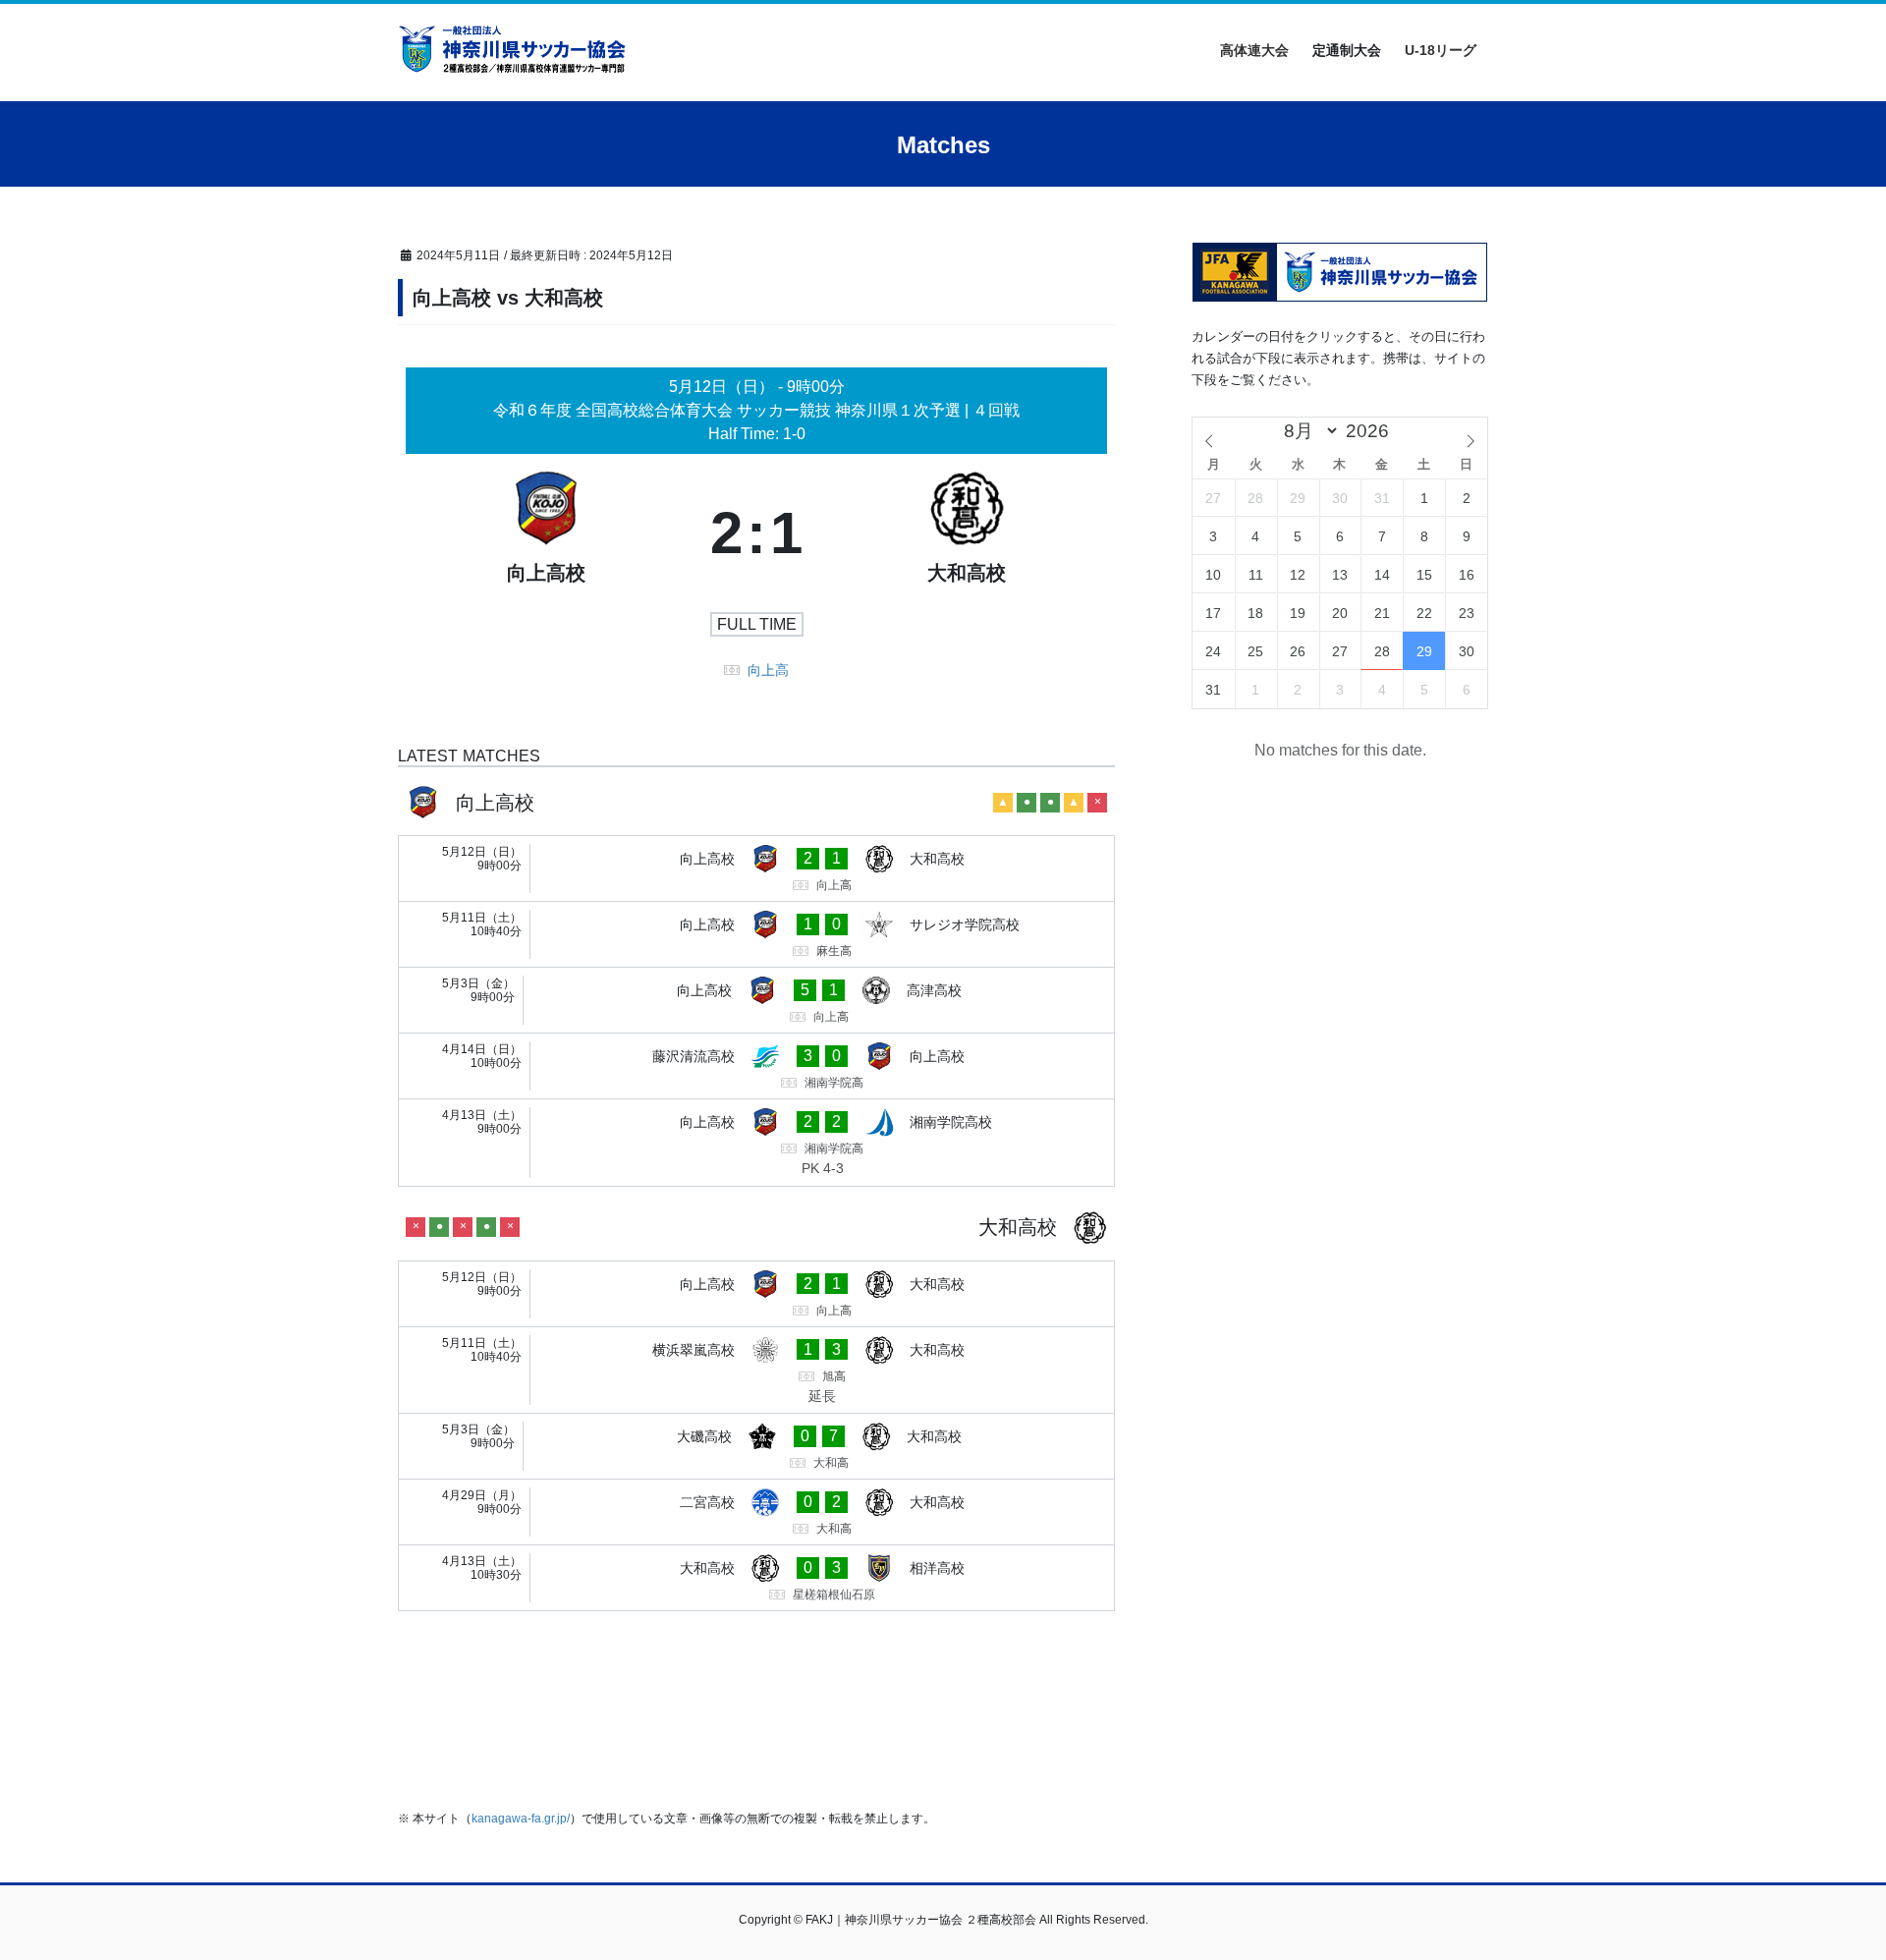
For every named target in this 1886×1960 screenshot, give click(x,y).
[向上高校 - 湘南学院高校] (756, 1143)
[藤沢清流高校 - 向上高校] (756, 1066)
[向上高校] (546, 533)
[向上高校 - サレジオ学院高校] (756, 934)
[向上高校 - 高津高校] (756, 1000)
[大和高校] (967, 533)
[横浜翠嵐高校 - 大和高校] (756, 1371)
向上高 (768, 670)
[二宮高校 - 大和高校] (756, 1512)
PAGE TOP (1826, 1884)
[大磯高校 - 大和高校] (756, 1446)
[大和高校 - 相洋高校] (756, 1578)
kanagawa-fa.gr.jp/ (521, 1819)
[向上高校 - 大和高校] (756, 868)
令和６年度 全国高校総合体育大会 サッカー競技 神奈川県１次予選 (729, 410)
